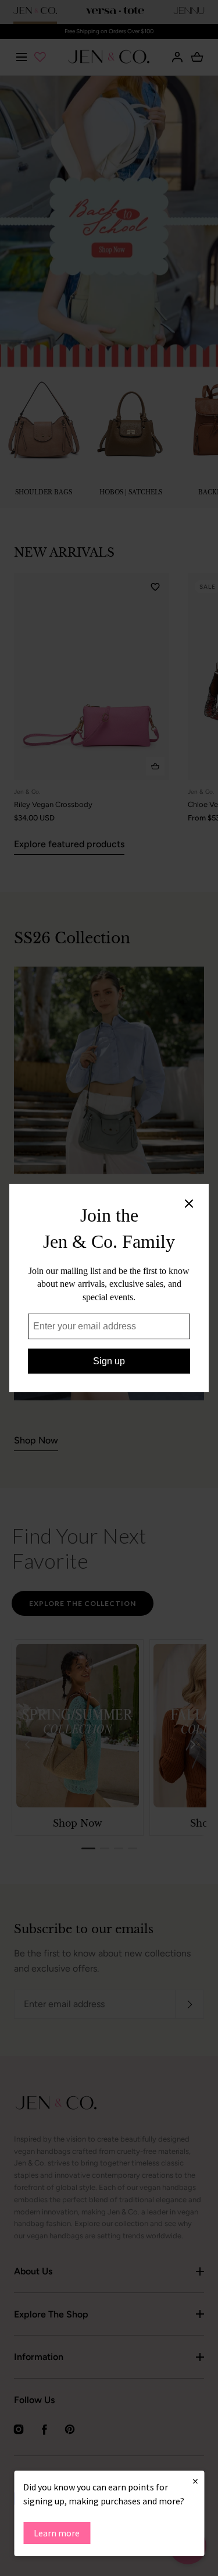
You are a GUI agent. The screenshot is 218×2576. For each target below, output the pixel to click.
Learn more (57, 2533)
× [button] (195, 2481)
